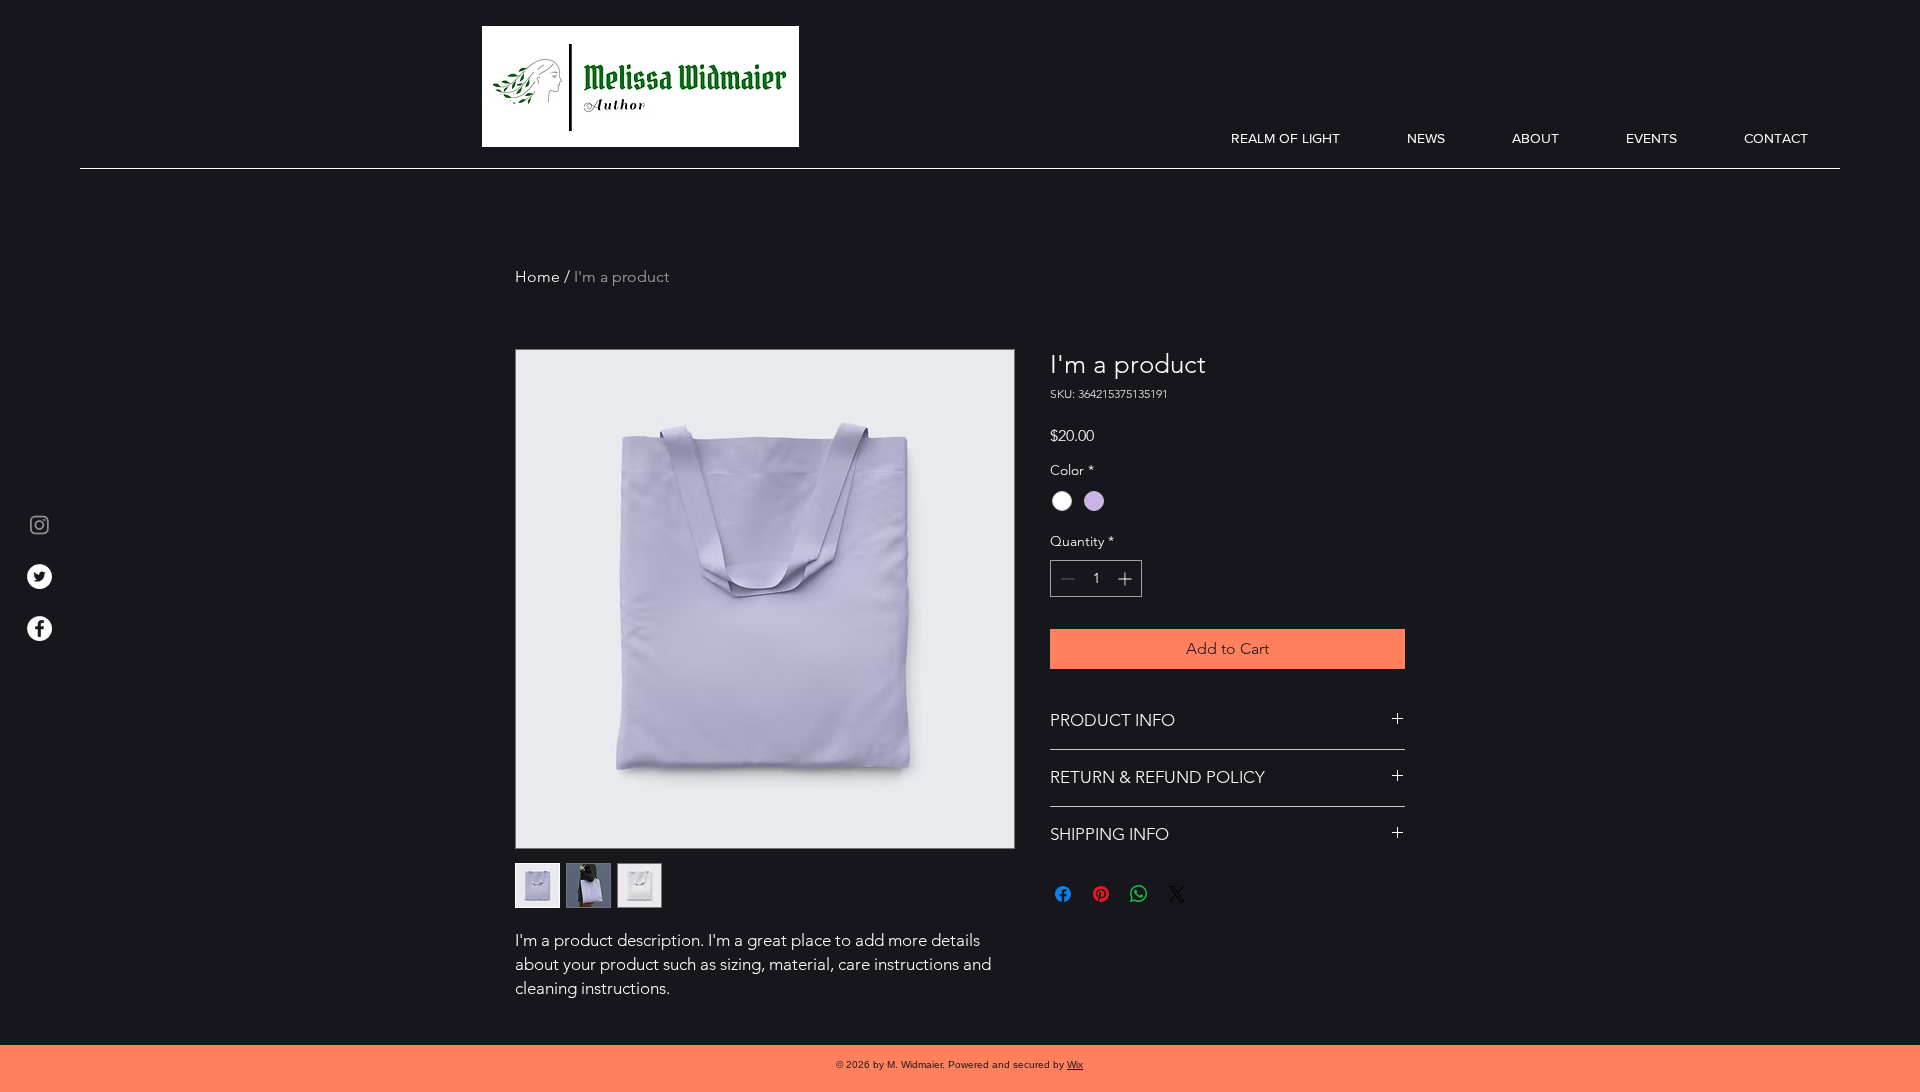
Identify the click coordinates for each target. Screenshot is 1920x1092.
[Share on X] (1177, 894)
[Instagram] (39, 524)
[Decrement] (1065, 578)
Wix (1075, 1064)
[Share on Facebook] (1063, 894)
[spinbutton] (1096, 578)
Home (537, 276)
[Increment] (1126, 578)
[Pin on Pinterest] (1101, 894)
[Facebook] (39, 628)
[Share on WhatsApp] (1139, 894)
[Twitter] (39, 576)
